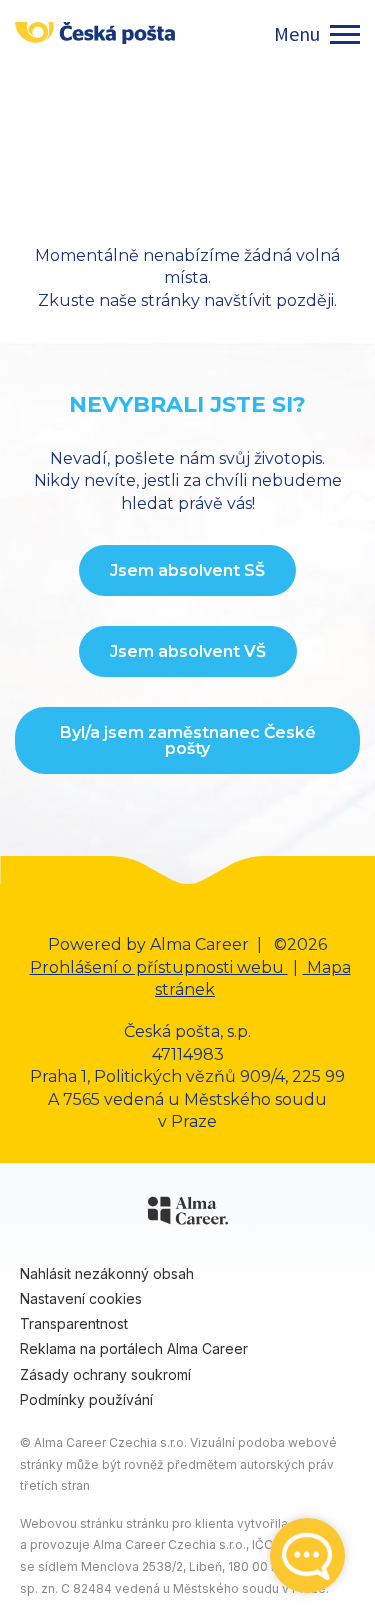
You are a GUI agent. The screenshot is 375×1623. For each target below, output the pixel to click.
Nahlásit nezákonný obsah (107, 1273)
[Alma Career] (188, 1214)
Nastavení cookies (81, 1298)
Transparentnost (74, 1323)
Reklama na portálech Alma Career (134, 1348)
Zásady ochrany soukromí (105, 1374)
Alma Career (199, 944)
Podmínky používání (86, 1399)
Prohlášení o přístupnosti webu (159, 967)
